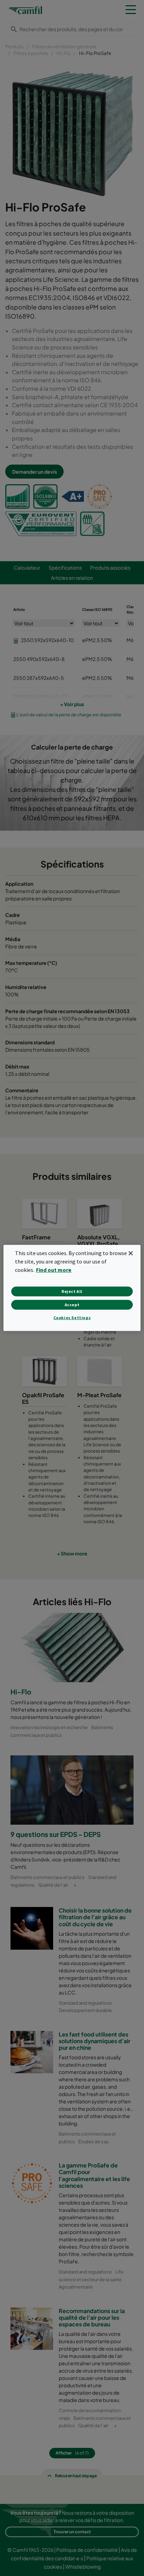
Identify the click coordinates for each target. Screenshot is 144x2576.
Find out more (54, 1270)
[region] (72, 1288)
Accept (72, 1305)
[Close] (131, 1253)
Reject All (72, 1291)
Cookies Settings (72, 1318)
